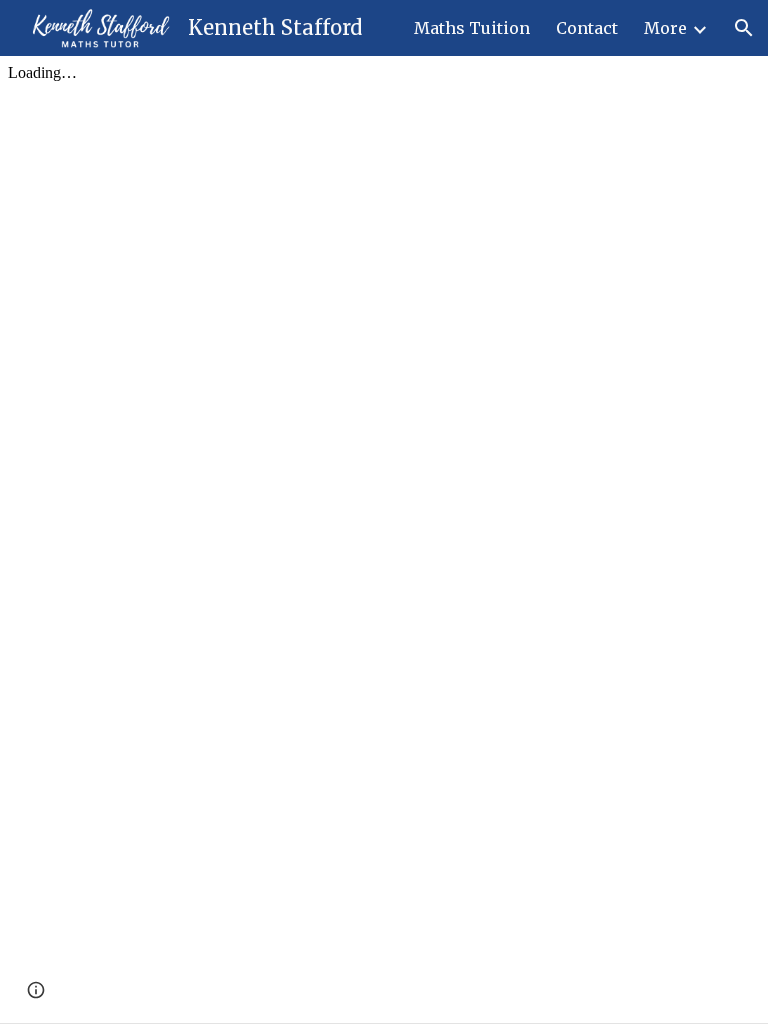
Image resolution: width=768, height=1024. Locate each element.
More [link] (665, 28)
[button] (744, 28)
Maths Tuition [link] (472, 28)
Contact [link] (587, 28)
